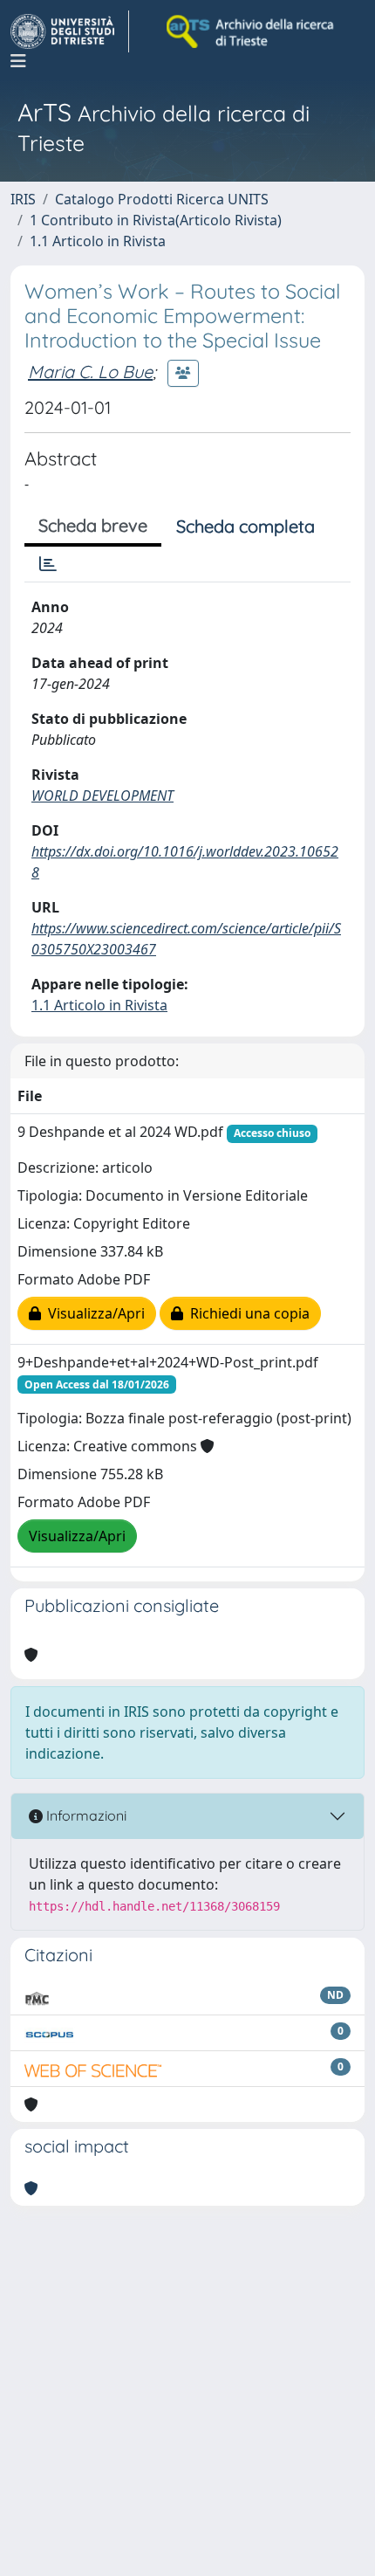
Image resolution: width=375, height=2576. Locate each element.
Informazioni (85, 1815)
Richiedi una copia (246, 1313)
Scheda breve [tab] (93, 525)
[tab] (48, 564)
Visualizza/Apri (93, 1313)
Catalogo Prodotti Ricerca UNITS (162, 199)
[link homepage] (70, 31)
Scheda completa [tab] (245, 526)
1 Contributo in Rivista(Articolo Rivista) (156, 220)
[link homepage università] (251, 31)
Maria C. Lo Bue (90, 372)
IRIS (23, 199)
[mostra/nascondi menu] (18, 61)
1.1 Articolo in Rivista (98, 241)
